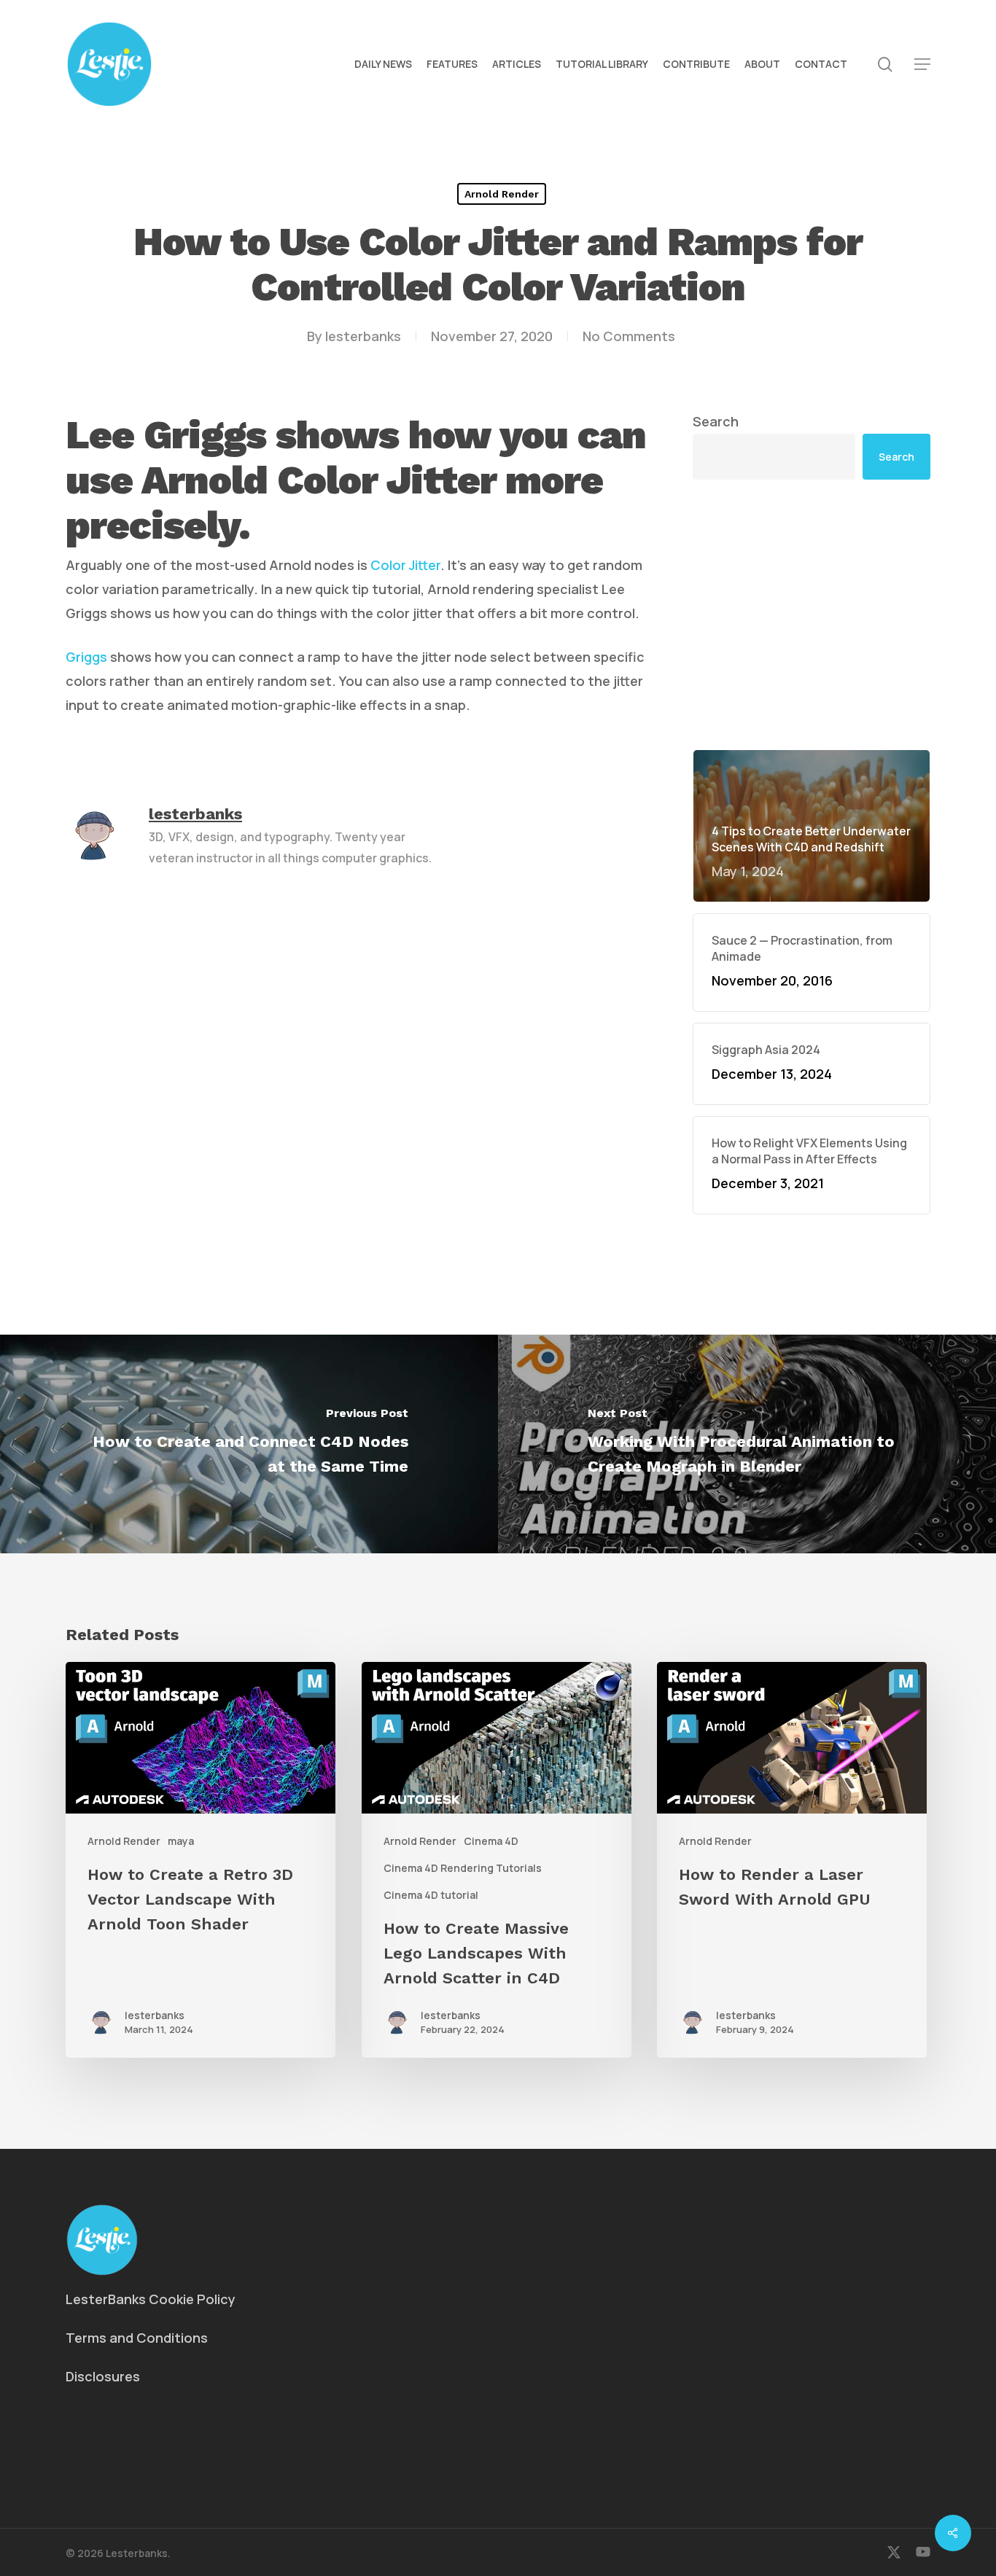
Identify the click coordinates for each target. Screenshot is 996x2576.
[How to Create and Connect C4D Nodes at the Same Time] (249, 1444)
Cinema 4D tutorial (431, 1895)
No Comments (629, 336)
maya (181, 1841)
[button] (922, 65)
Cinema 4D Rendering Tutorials (463, 1868)
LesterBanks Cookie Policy (151, 2299)
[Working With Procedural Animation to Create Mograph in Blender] (747, 1444)
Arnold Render (502, 194)
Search (716, 421)
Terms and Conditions (137, 2338)
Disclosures (103, 2376)
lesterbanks (363, 336)
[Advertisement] (812, 614)
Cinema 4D (491, 1841)
